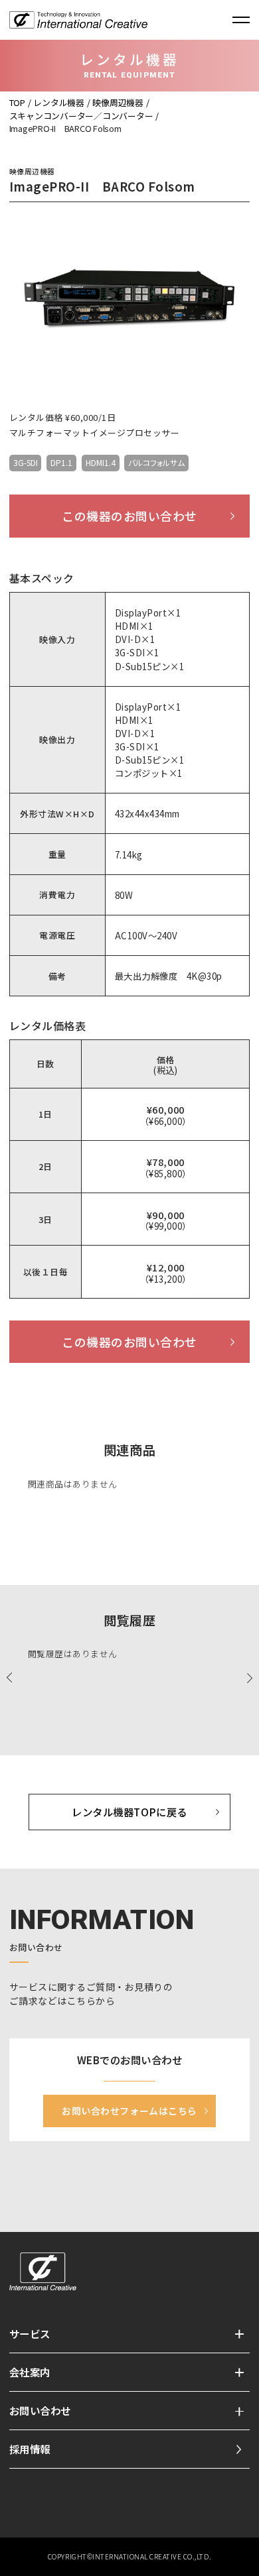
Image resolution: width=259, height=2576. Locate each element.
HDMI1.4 (101, 462)
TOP (17, 102)
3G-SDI (26, 462)
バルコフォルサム (156, 462)
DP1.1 (61, 462)
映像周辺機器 (118, 102)
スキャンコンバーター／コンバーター (81, 116)
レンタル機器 (58, 102)
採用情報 (30, 2449)
